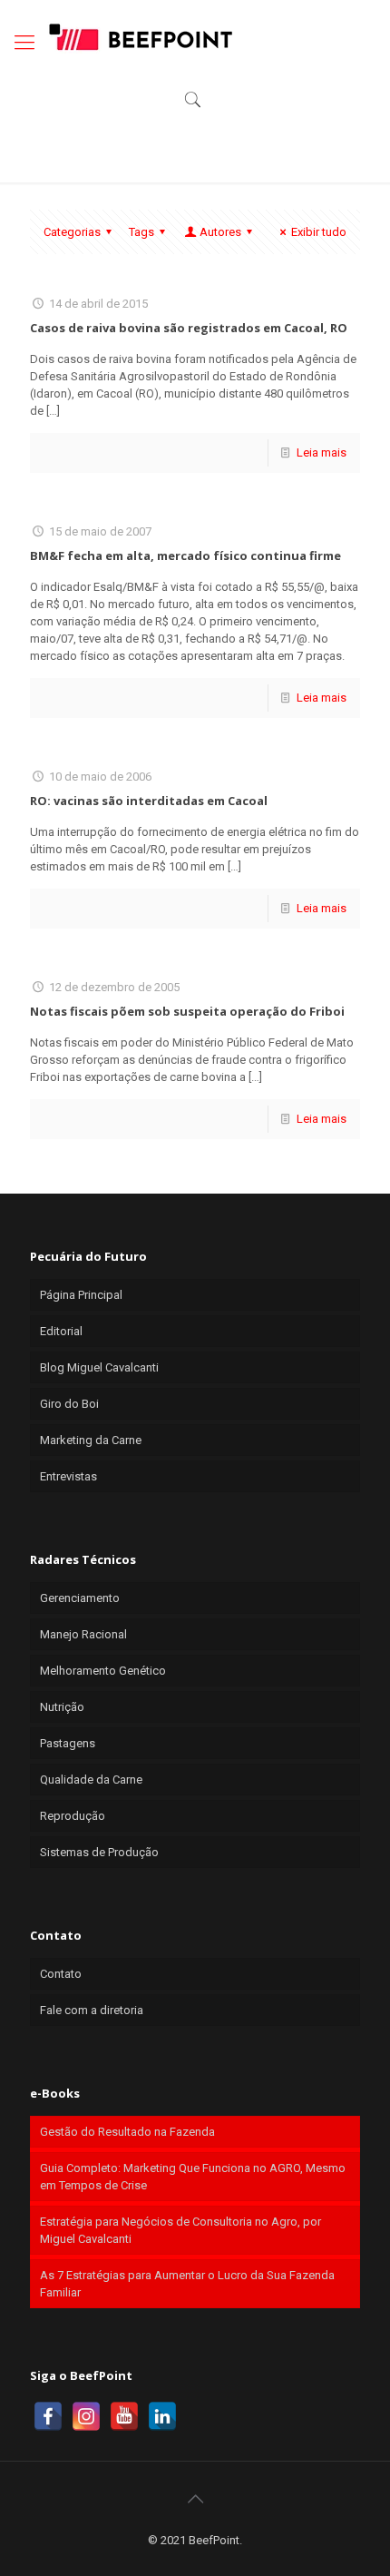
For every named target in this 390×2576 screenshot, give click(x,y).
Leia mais (322, 452)
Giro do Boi (69, 1404)
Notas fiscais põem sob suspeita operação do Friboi (187, 1011)
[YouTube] (124, 2416)
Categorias (72, 232)
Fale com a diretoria (92, 2010)
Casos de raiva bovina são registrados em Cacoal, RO (189, 328)
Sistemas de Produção (99, 1852)
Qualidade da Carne (91, 1780)
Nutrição (62, 1707)
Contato (61, 1974)
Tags (141, 232)
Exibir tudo (319, 232)
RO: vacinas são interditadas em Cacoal (149, 801)
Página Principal (81, 1295)
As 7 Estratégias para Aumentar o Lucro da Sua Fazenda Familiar (187, 2284)
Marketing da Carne (91, 1440)
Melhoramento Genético (103, 1671)
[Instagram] (86, 2416)
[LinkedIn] (162, 2416)
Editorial (61, 1331)
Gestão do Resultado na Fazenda (127, 2132)
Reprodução (73, 1816)
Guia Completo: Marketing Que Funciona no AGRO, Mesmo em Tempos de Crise (193, 2177)
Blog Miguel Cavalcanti (99, 1367)
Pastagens (68, 1743)
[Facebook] (48, 2416)
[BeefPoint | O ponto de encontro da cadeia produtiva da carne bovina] (140, 36)
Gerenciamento (80, 1598)
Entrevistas (68, 1476)
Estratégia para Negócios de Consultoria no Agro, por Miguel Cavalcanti (180, 2230)
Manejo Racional (83, 1634)
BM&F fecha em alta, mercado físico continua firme (185, 556)
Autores (220, 232)
